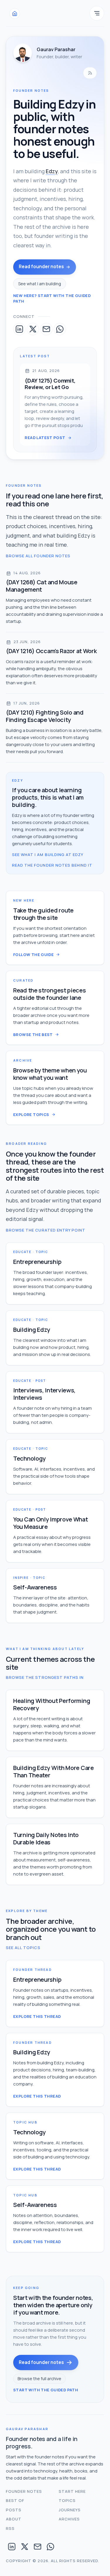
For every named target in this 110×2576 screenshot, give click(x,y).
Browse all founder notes (38, 556)
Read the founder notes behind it (52, 865)
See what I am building (40, 284)
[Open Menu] (97, 13)
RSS (10, 2528)
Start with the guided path (46, 2390)
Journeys (70, 2510)
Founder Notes (24, 2491)
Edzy (52, 171)
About (14, 2519)
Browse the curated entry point (46, 1230)
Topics (67, 2500)
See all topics (23, 1948)
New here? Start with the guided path (52, 298)
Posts (14, 2510)
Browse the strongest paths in (45, 1677)
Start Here (72, 2491)
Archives (69, 2519)
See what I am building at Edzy (48, 855)
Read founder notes (41, 267)
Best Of (15, 2500)
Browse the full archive (39, 2379)
